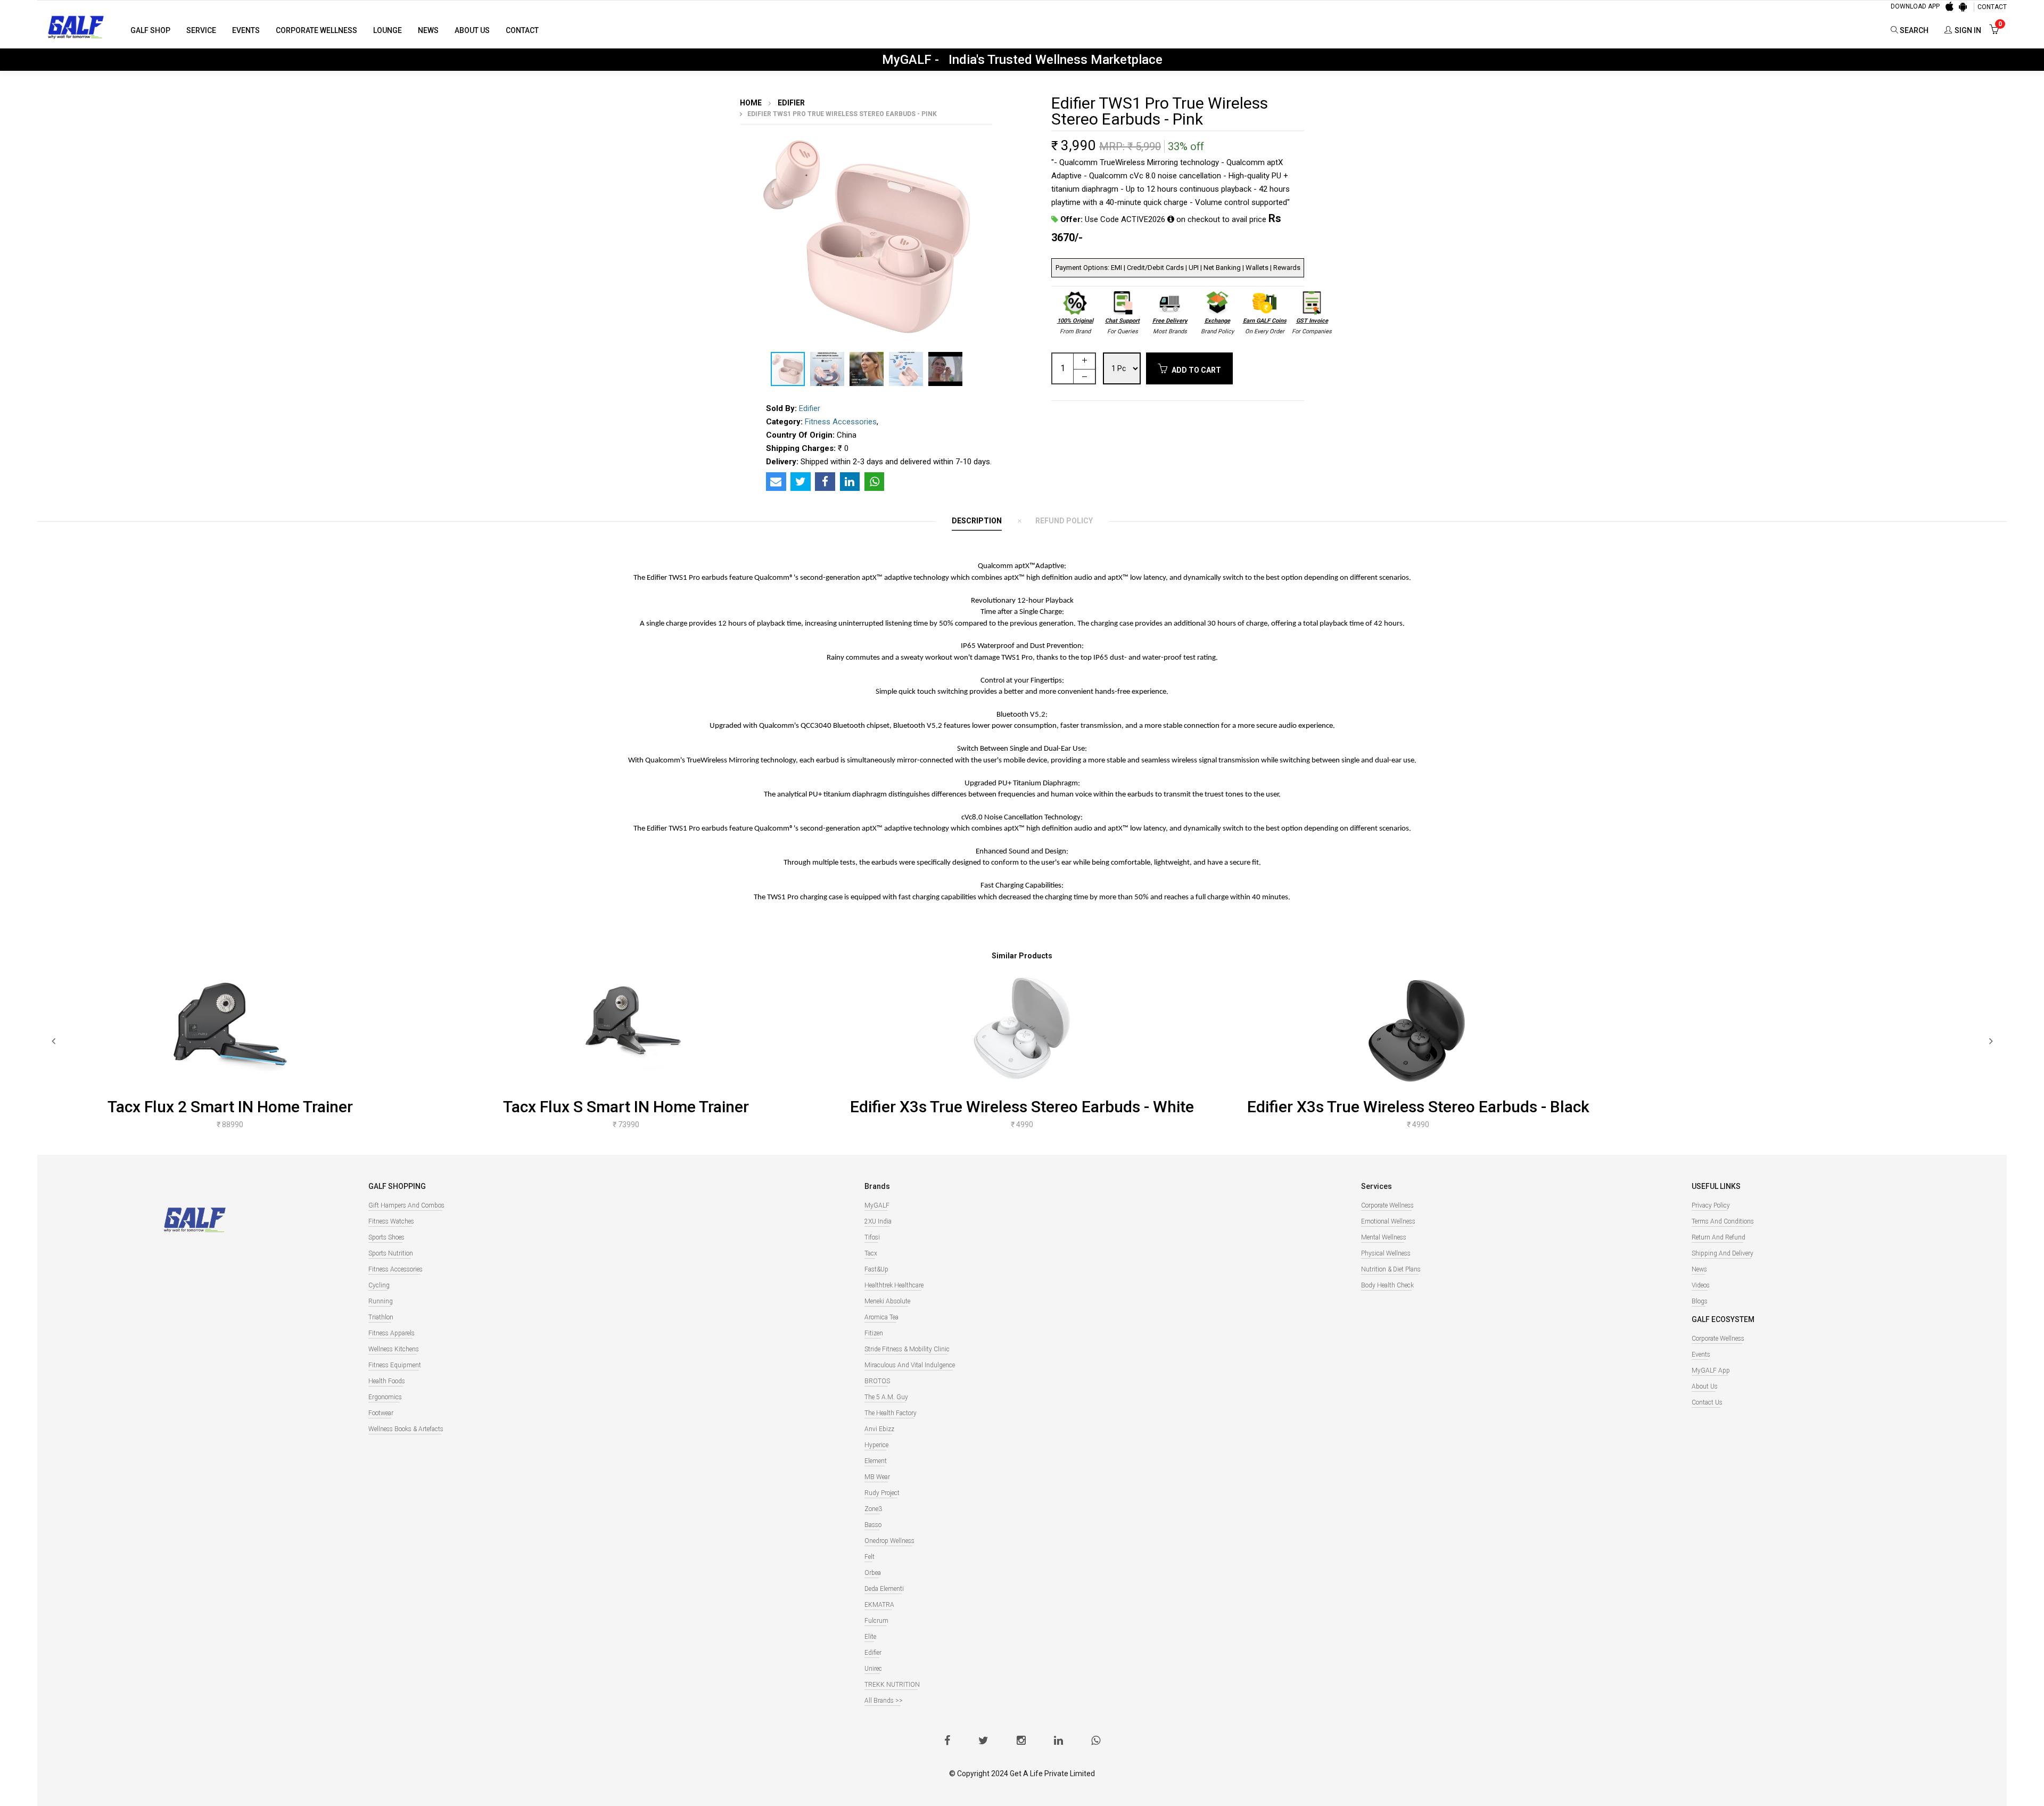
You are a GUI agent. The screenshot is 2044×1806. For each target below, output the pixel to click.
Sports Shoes (386, 1237)
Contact (522, 30)
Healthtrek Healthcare (894, 1285)
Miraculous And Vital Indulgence (910, 1365)
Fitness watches (391, 1221)
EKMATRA (879, 1605)
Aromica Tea (881, 1317)
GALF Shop (150, 30)
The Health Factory (891, 1413)
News (428, 30)
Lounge (388, 30)
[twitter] (983, 1742)
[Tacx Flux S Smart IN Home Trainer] (626, 1028)
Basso (873, 1525)
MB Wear (877, 1477)
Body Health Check (1387, 1285)
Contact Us (1707, 1402)
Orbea (873, 1573)
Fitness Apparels (392, 1333)
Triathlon (381, 1317)
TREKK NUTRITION (892, 1685)
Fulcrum (876, 1621)
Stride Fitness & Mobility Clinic (907, 1349)
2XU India (878, 1221)
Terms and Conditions (1723, 1221)
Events (246, 30)
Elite (870, 1637)
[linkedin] (1058, 1742)
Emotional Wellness (1388, 1221)
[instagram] (1021, 1742)
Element (876, 1461)
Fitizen (874, 1333)
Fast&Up (876, 1269)
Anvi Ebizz (879, 1429)
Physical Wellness (1386, 1253)
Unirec (873, 1669)
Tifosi (872, 1237)
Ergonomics (385, 1397)
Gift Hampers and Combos (406, 1205)
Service (201, 30)
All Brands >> (884, 1701)
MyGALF (877, 1205)
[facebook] (947, 1742)
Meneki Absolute (887, 1301)
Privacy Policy (1711, 1205)
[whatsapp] (1096, 1742)
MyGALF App (1711, 1370)
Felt (869, 1557)
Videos (1701, 1285)
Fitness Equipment (395, 1365)
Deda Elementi (884, 1589)
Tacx (871, 1253)
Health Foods (387, 1381)
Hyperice (876, 1445)
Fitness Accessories (841, 422)
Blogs (1700, 1301)
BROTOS (877, 1381)
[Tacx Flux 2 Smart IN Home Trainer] (230, 1028)
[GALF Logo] (76, 26)
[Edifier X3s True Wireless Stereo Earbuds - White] (1022, 1028)
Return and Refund (1719, 1237)
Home (751, 103)
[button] (1004, 135)
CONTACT (1992, 7)
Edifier (790, 103)
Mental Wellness (1384, 1237)
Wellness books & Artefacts (406, 1429)
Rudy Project (882, 1493)
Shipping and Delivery (1722, 1253)
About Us (472, 30)
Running (381, 1301)
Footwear (381, 1413)
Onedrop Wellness (889, 1541)
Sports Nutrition (391, 1253)
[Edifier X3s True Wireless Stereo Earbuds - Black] (1418, 1028)
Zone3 (873, 1509)
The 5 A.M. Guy (886, 1397)
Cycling (379, 1285)
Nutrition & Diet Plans (1391, 1269)
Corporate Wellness (316, 30)
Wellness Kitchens (394, 1349)
